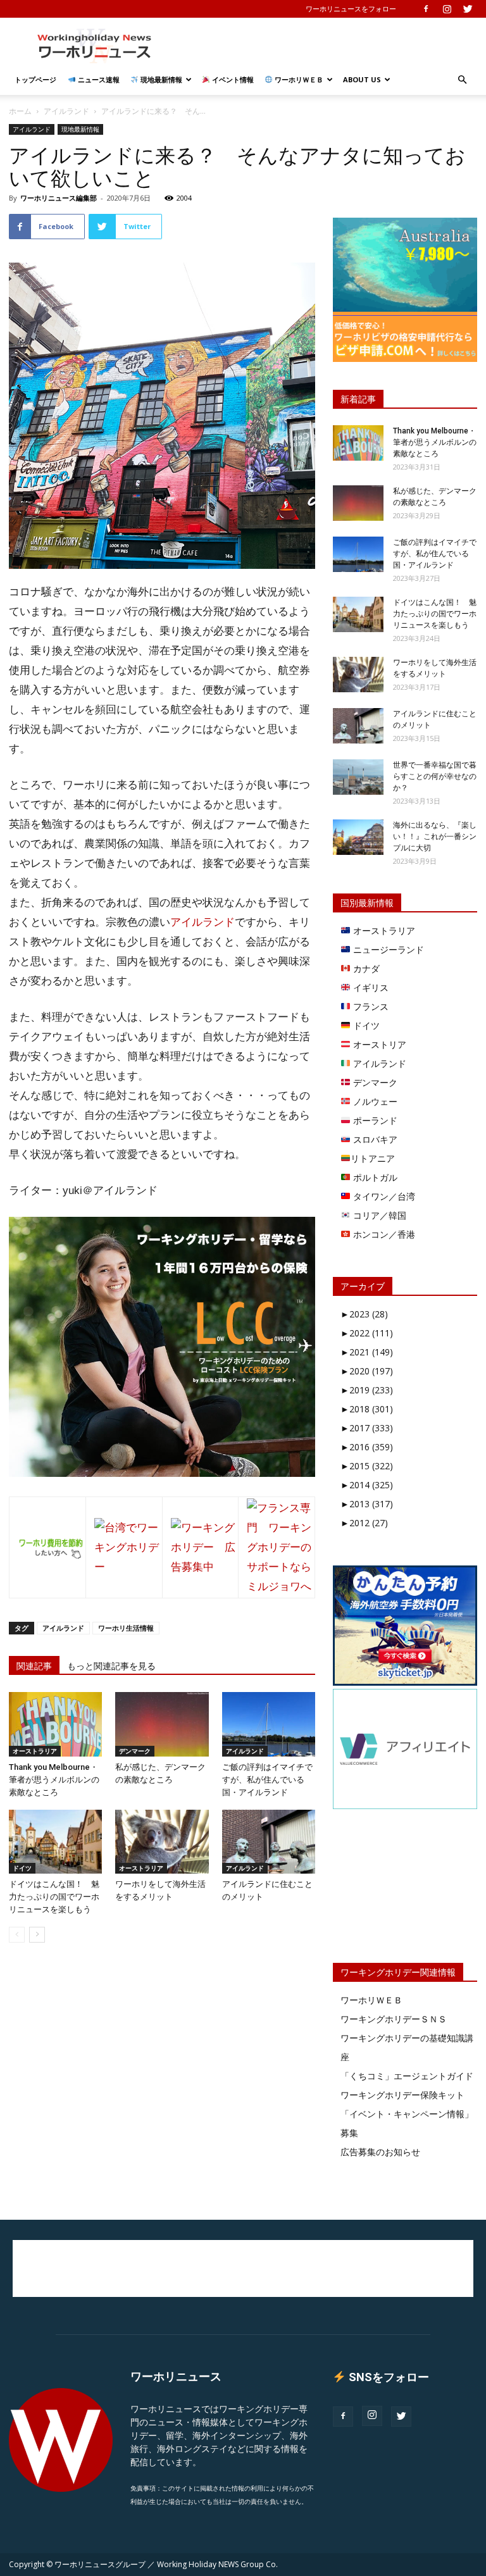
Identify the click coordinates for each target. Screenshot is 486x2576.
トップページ (35, 79)
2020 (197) (367, 1371)
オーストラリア (35, 1751)
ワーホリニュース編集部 (59, 198)
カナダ (365, 968)
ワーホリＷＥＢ (298, 79)
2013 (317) (367, 1504)
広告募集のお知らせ (380, 2152)
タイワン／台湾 (383, 1196)
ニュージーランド (387, 949)
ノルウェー (374, 1101)
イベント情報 (232, 79)
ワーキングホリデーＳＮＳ (394, 2019)
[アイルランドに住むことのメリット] (269, 1842)
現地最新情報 (160, 79)
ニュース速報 (98, 79)
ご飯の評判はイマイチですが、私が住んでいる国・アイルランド (267, 1780)
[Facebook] (426, 9)
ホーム (20, 111)
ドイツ (22, 1868)
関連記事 (34, 1666)
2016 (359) (367, 1447)
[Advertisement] (328, 46)
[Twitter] (468, 9)
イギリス (370, 987)
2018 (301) (367, 1409)
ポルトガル (374, 1177)
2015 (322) (367, 1466)
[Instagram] (447, 9)
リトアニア (373, 1158)
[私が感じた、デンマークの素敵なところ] (162, 1724)
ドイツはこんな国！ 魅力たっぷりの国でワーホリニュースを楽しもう (54, 1897)
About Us (362, 79)
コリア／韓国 (378, 1215)
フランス (370, 1006)
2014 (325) (367, 1485)
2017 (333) (367, 1428)
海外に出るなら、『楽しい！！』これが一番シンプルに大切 (435, 837)
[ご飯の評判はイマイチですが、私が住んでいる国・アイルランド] (269, 1724)
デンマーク (135, 1751)
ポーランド (374, 1120)
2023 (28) (364, 1314)
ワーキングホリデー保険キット (402, 2095)
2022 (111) (367, 1333)
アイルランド (66, 111)
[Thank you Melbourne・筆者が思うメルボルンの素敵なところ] (55, 1724)
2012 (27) (364, 1523)
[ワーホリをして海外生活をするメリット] (162, 1842)
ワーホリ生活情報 (126, 1628)
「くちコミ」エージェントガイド (407, 2076)
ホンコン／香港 (383, 1234)
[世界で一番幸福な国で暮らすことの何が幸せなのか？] (358, 777)
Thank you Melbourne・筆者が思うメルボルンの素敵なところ (54, 1780)
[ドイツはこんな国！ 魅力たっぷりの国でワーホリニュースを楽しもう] (55, 1842)
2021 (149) (367, 1352)
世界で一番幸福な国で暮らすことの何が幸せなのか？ (435, 776)
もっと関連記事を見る (111, 1666)
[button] (462, 80)
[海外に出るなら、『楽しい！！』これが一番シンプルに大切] (358, 837)
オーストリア (378, 1044)
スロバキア (374, 1139)
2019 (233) (367, 1390)
